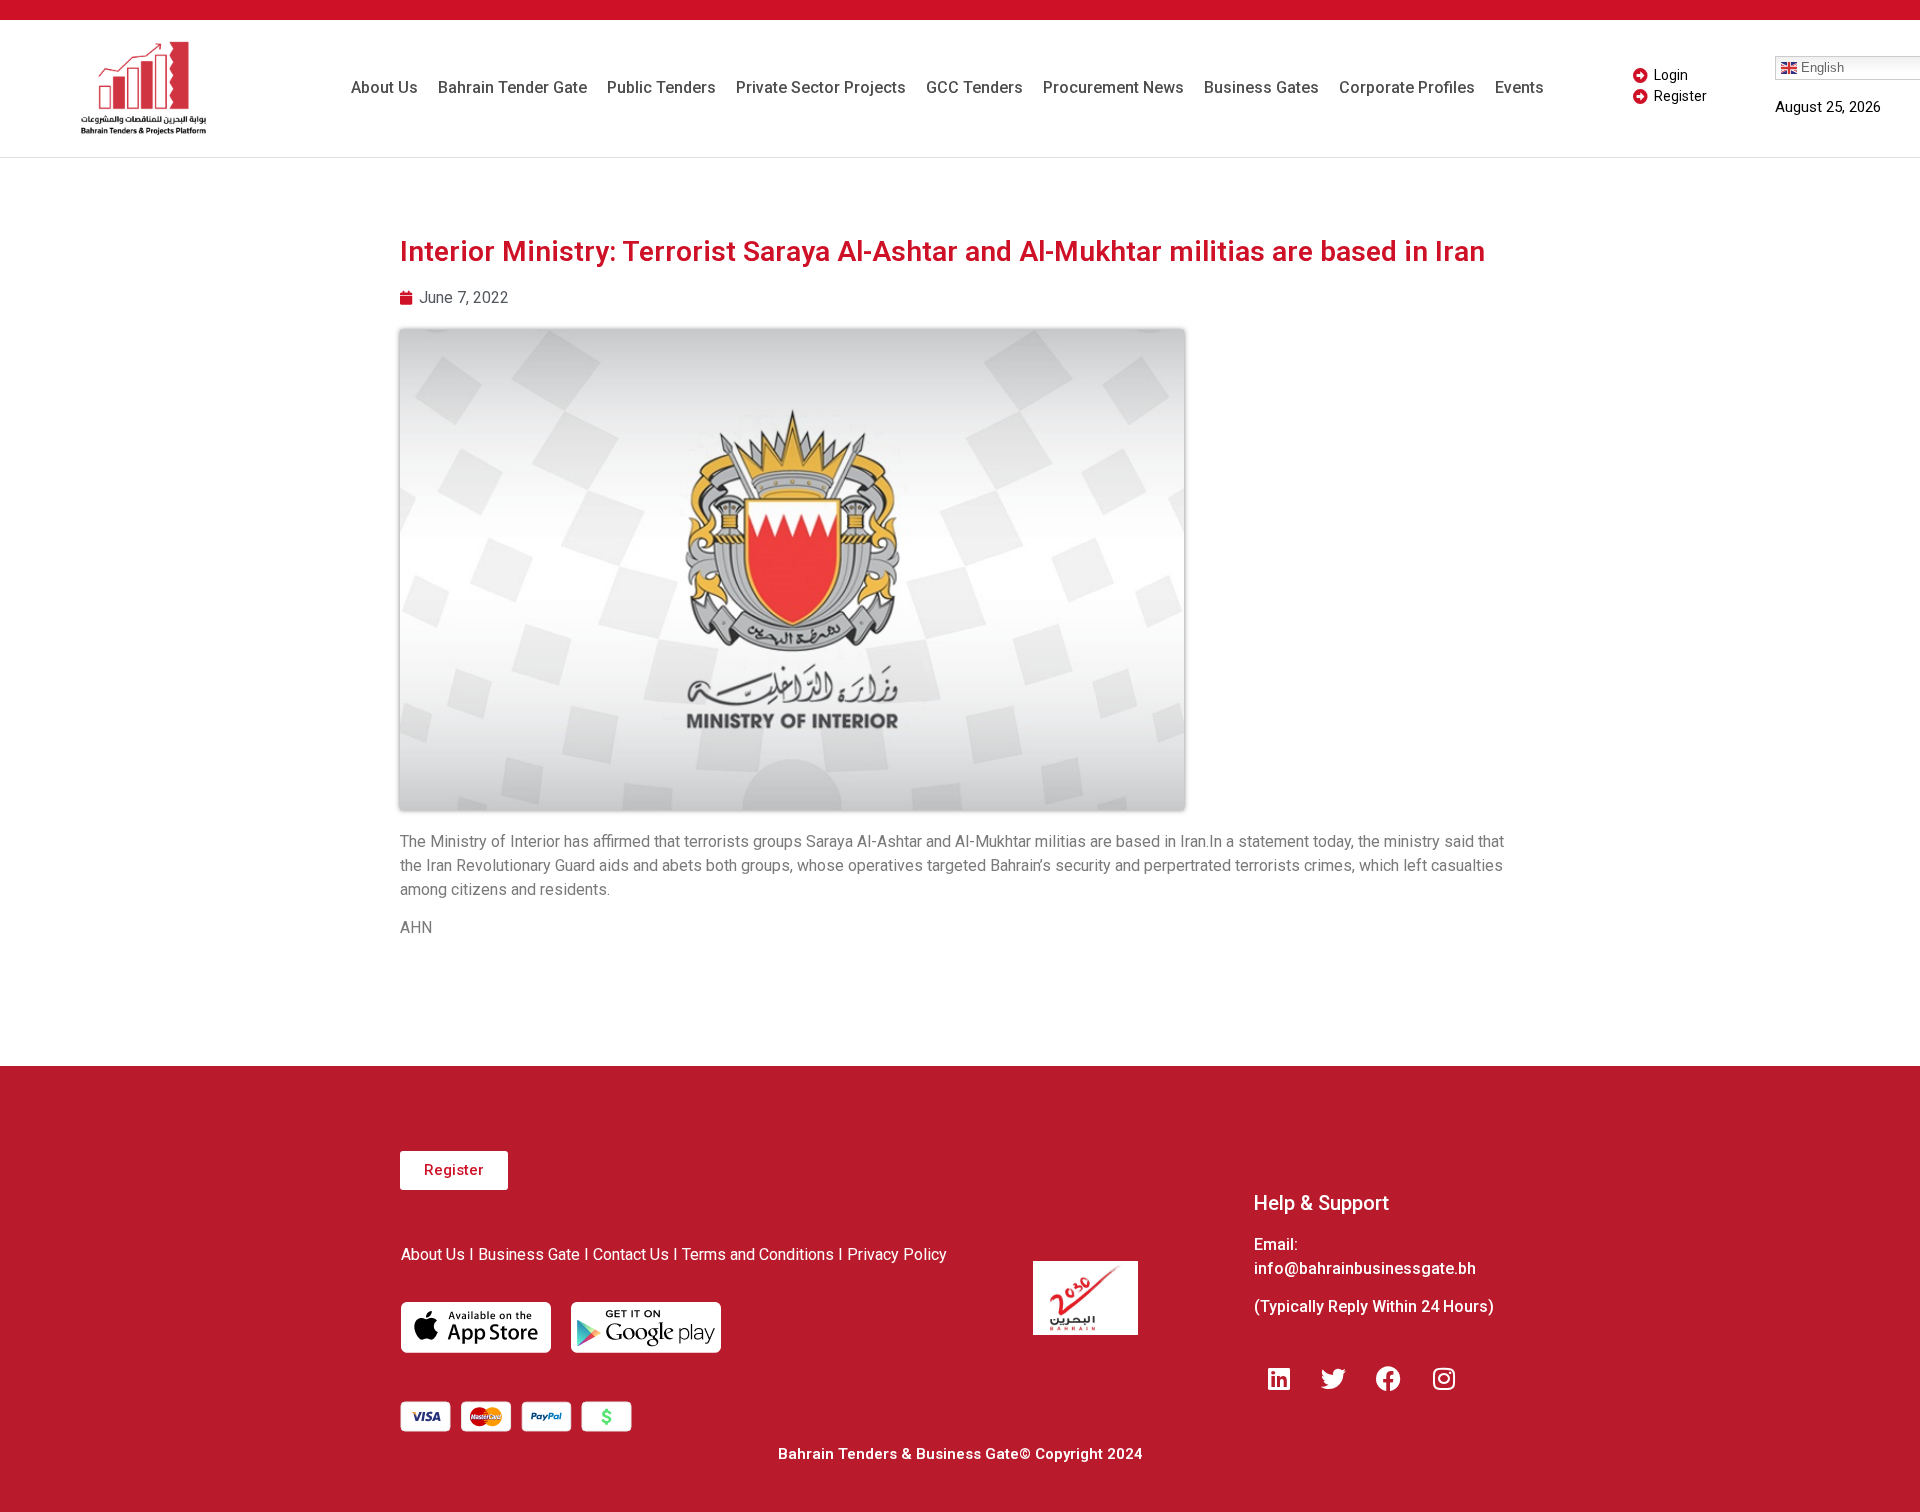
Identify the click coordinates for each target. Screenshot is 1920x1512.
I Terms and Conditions (753, 1254)
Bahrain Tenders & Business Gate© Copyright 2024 (960, 1454)
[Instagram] (1444, 1378)
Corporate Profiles (1407, 87)
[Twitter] (1334, 1378)
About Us (384, 87)
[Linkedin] (1279, 1378)
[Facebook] (1389, 1378)
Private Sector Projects (821, 87)
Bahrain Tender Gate (512, 87)
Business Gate (529, 1254)
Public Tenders (661, 87)
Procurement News (1113, 87)
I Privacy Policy (892, 1254)
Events (1519, 87)
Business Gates (1261, 87)
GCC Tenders (974, 87)
